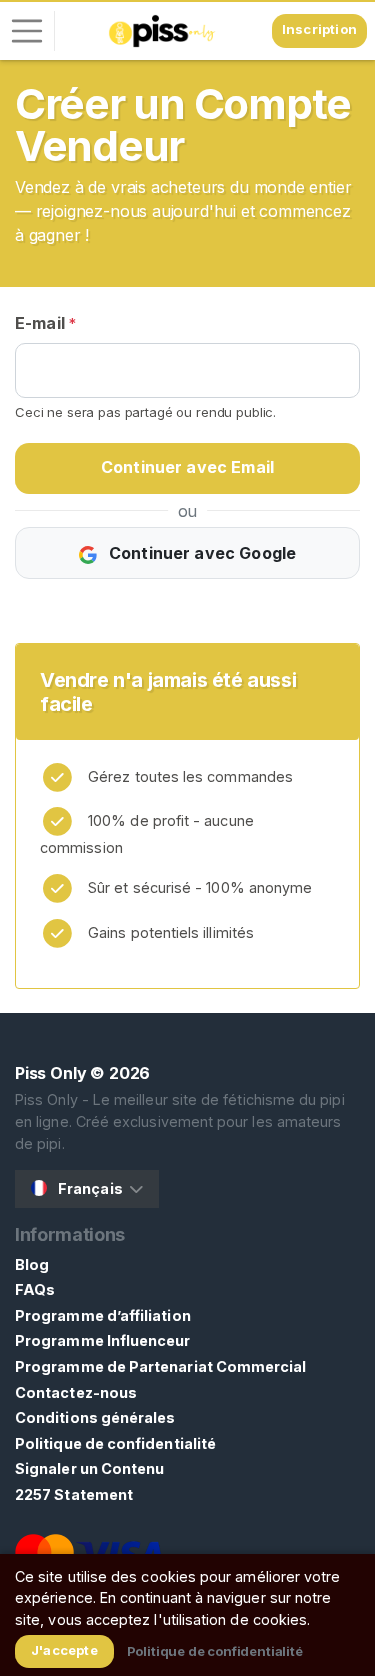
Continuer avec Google (201, 553)
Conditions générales (95, 1417)
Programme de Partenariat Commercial (161, 1366)
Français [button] (90, 1188)
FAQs (35, 1289)
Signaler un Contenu (89, 1468)
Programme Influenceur (103, 1340)
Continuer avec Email (187, 467)
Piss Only (50, 1073)
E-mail (45, 323)
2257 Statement (74, 1494)
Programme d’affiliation (103, 1315)
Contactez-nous (76, 1392)
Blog (32, 1264)
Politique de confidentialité (115, 1443)
